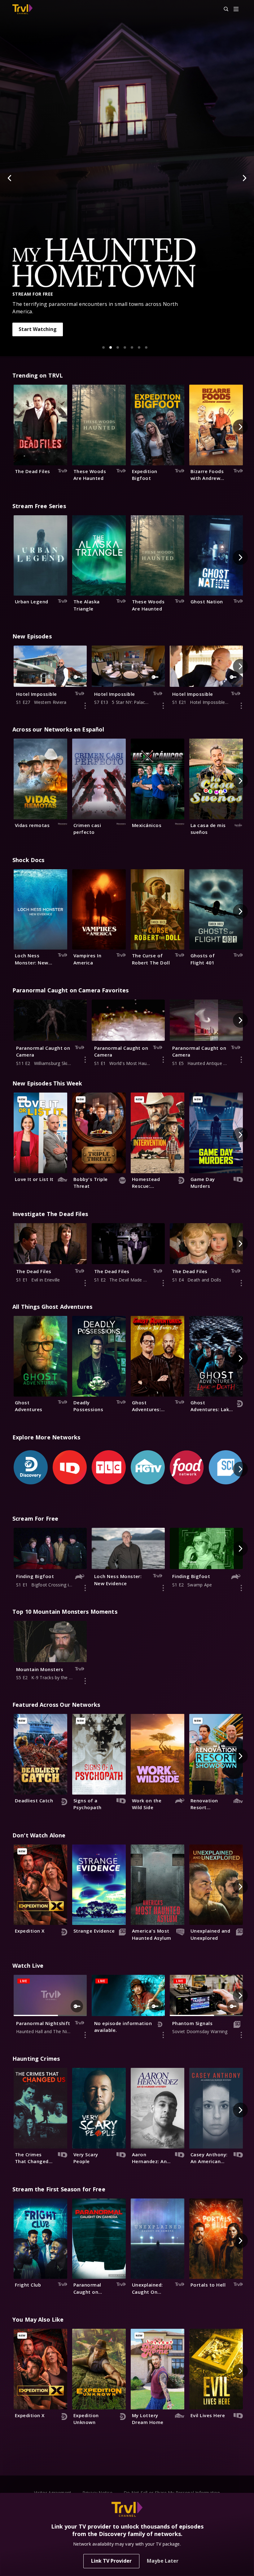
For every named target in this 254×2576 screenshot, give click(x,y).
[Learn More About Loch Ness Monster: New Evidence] (163, 1588)
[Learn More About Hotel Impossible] (85, 706)
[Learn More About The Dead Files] (85, 1283)
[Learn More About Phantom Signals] (241, 2035)
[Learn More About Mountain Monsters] (85, 1681)
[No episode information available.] (163, 2035)
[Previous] (10, 178)
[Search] (223, 9)
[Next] (244, 178)
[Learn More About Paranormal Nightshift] (85, 2035)
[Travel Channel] (22, 9)
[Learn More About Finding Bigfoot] (85, 1588)
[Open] (236, 9)
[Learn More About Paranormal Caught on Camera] (85, 1060)
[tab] (103, 347)
